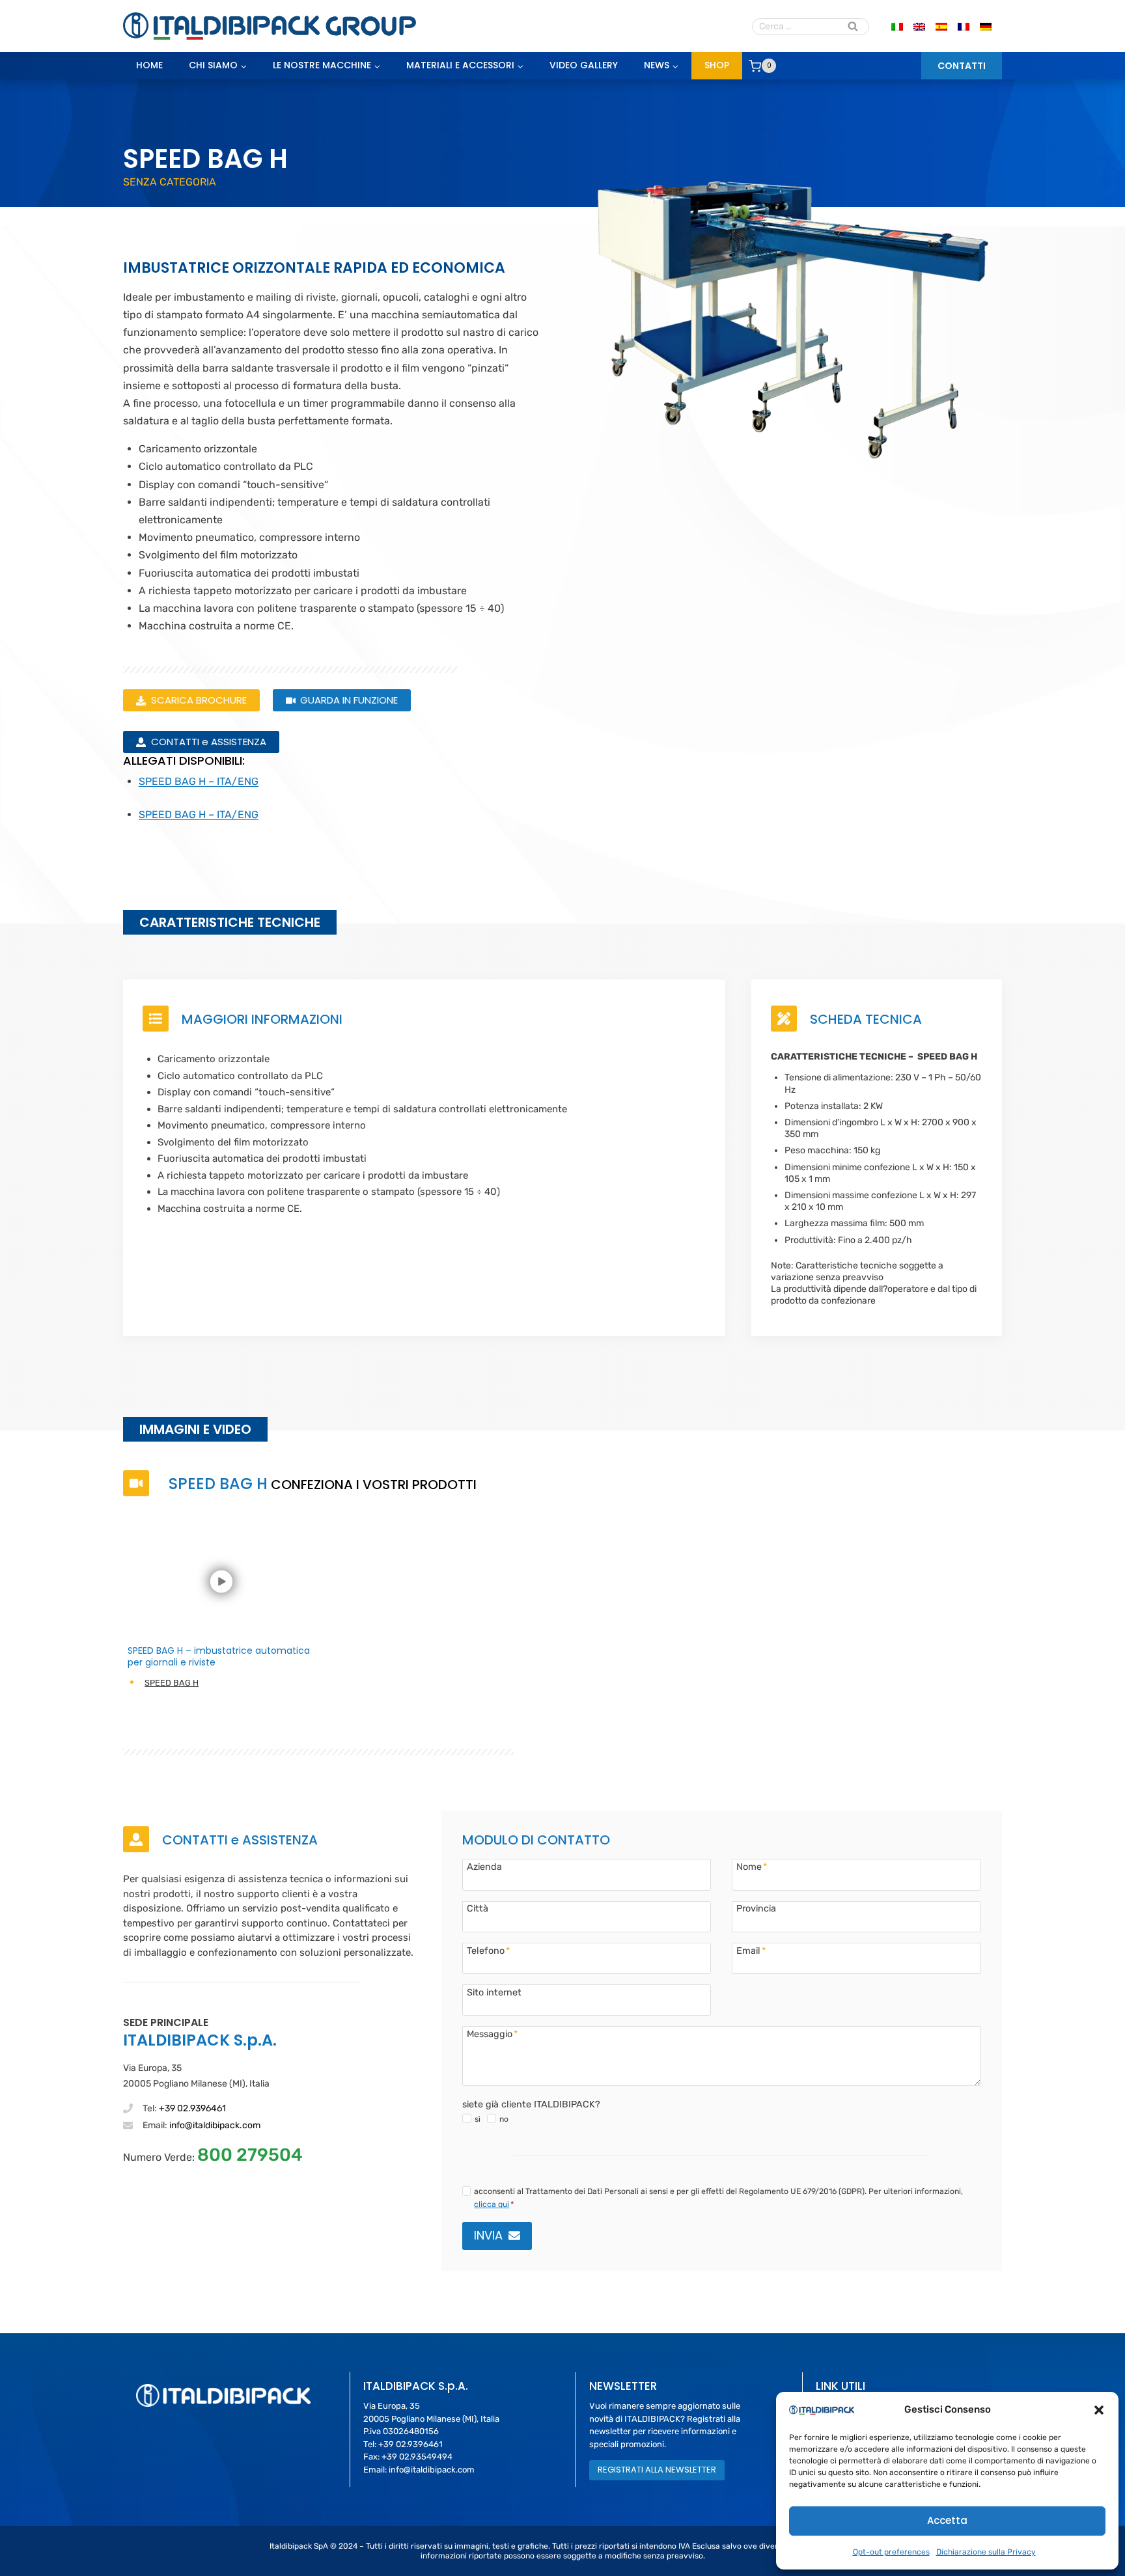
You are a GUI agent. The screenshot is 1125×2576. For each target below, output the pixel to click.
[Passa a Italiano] (897, 26)
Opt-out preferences (891, 2552)
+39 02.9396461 (192, 2108)
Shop (717, 65)
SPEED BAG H (172, 1683)
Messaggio (492, 2034)
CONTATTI (962, 66)
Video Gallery (584, 65)
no (504, 2119)
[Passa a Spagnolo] (941, 26)
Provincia (756, 1908)
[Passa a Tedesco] (986, 26)
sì (478, 2119)
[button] (1099, 2410)
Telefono (488, 1951)
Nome (752, 1867)
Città (478, 1908)
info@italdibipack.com (215, 2125)
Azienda (484, 1867)
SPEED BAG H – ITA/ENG (199, 781)
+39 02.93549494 (417, 2457)
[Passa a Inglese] (919, 26)
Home (149, 65)
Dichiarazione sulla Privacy (986, 2552)
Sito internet (494, 1992)
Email (751, 1951)
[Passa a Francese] (964, 26)
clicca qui (492, 2204)
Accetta (947, 2520)
